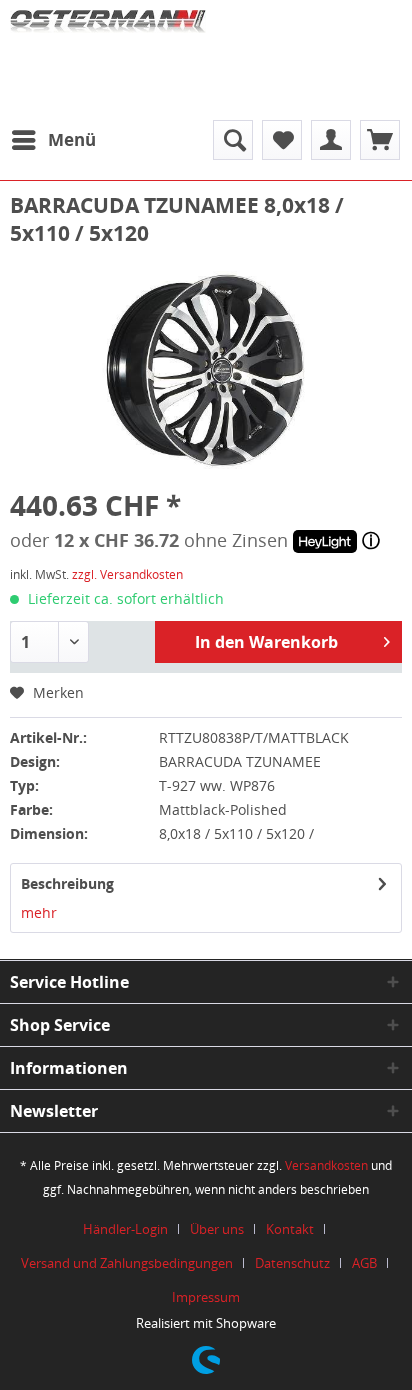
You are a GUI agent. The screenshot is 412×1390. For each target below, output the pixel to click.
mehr (39, 912)
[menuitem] (53, 140)
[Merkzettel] (282, 140)
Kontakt (290, 1229)
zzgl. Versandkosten (127, 574)
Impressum (206, 1297)
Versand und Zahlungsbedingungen (127, 1263)
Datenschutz (292, 1263)
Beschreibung (67, 883)
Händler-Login (125, 1229)
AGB (364, 1263)
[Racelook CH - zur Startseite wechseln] (108, 55)
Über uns (217, 1229)
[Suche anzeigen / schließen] (233, 140)
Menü (72, 139)
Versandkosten (326, 1165)
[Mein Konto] (331, 140)
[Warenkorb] (380, 140)
